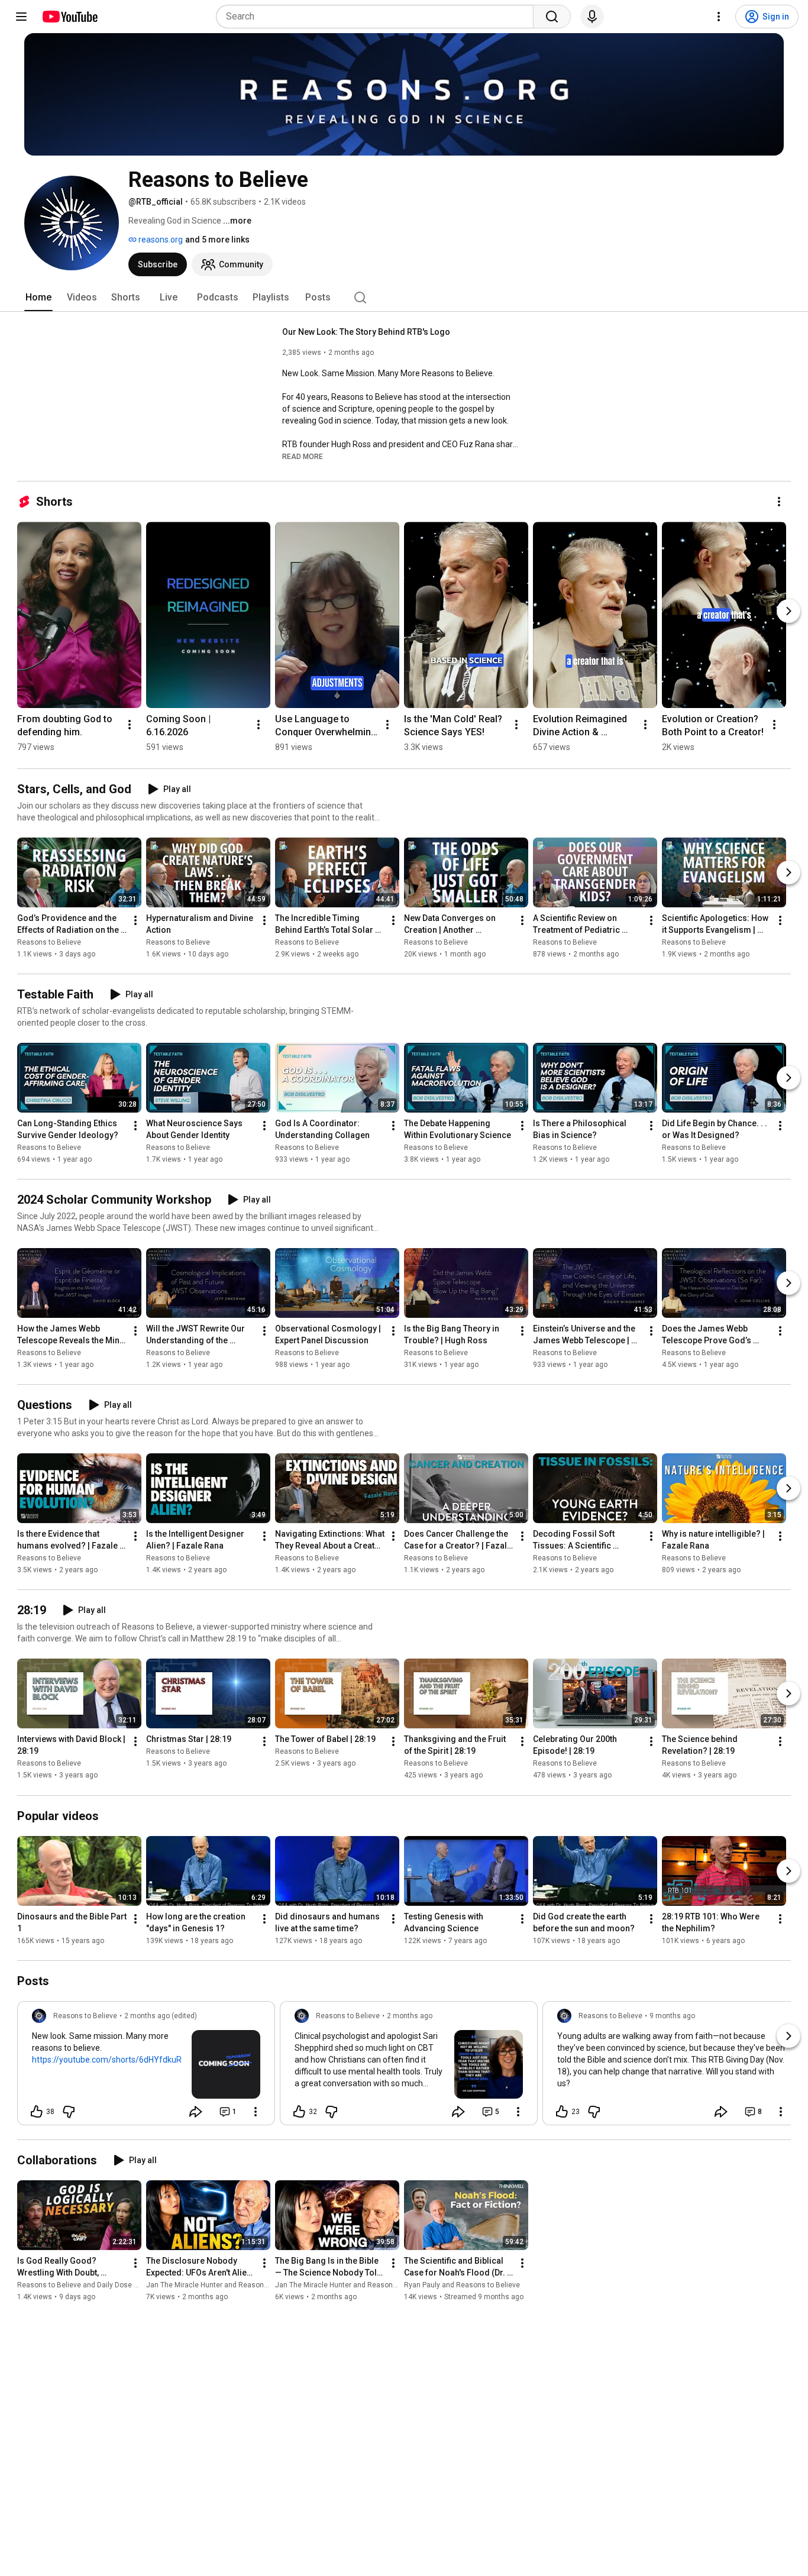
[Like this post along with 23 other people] (562, 2112)
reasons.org (160, 240)
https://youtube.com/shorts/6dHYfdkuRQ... (112, 2060)
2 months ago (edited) (161, 2016)
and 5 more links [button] (217, 240)
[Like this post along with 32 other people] (299, 2112)
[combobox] (378, 17)
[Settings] (719, 17)
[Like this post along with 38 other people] (37, 2112)
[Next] (788, 611)
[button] (303, 456)
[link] (146, 2067)
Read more (303, 457)
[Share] (196, 2112)
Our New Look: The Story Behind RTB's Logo (366, 332)
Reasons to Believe (49, 942)
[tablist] (404, 298)
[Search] (552, 17)
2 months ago (410, 2016)
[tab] (38, 298)
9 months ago (672, 2016)
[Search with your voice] (592, 17)
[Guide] (21, 17)
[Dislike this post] (69, 2112)
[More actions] (779, 502)
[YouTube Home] (70, 17)
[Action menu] (256, 2112)
